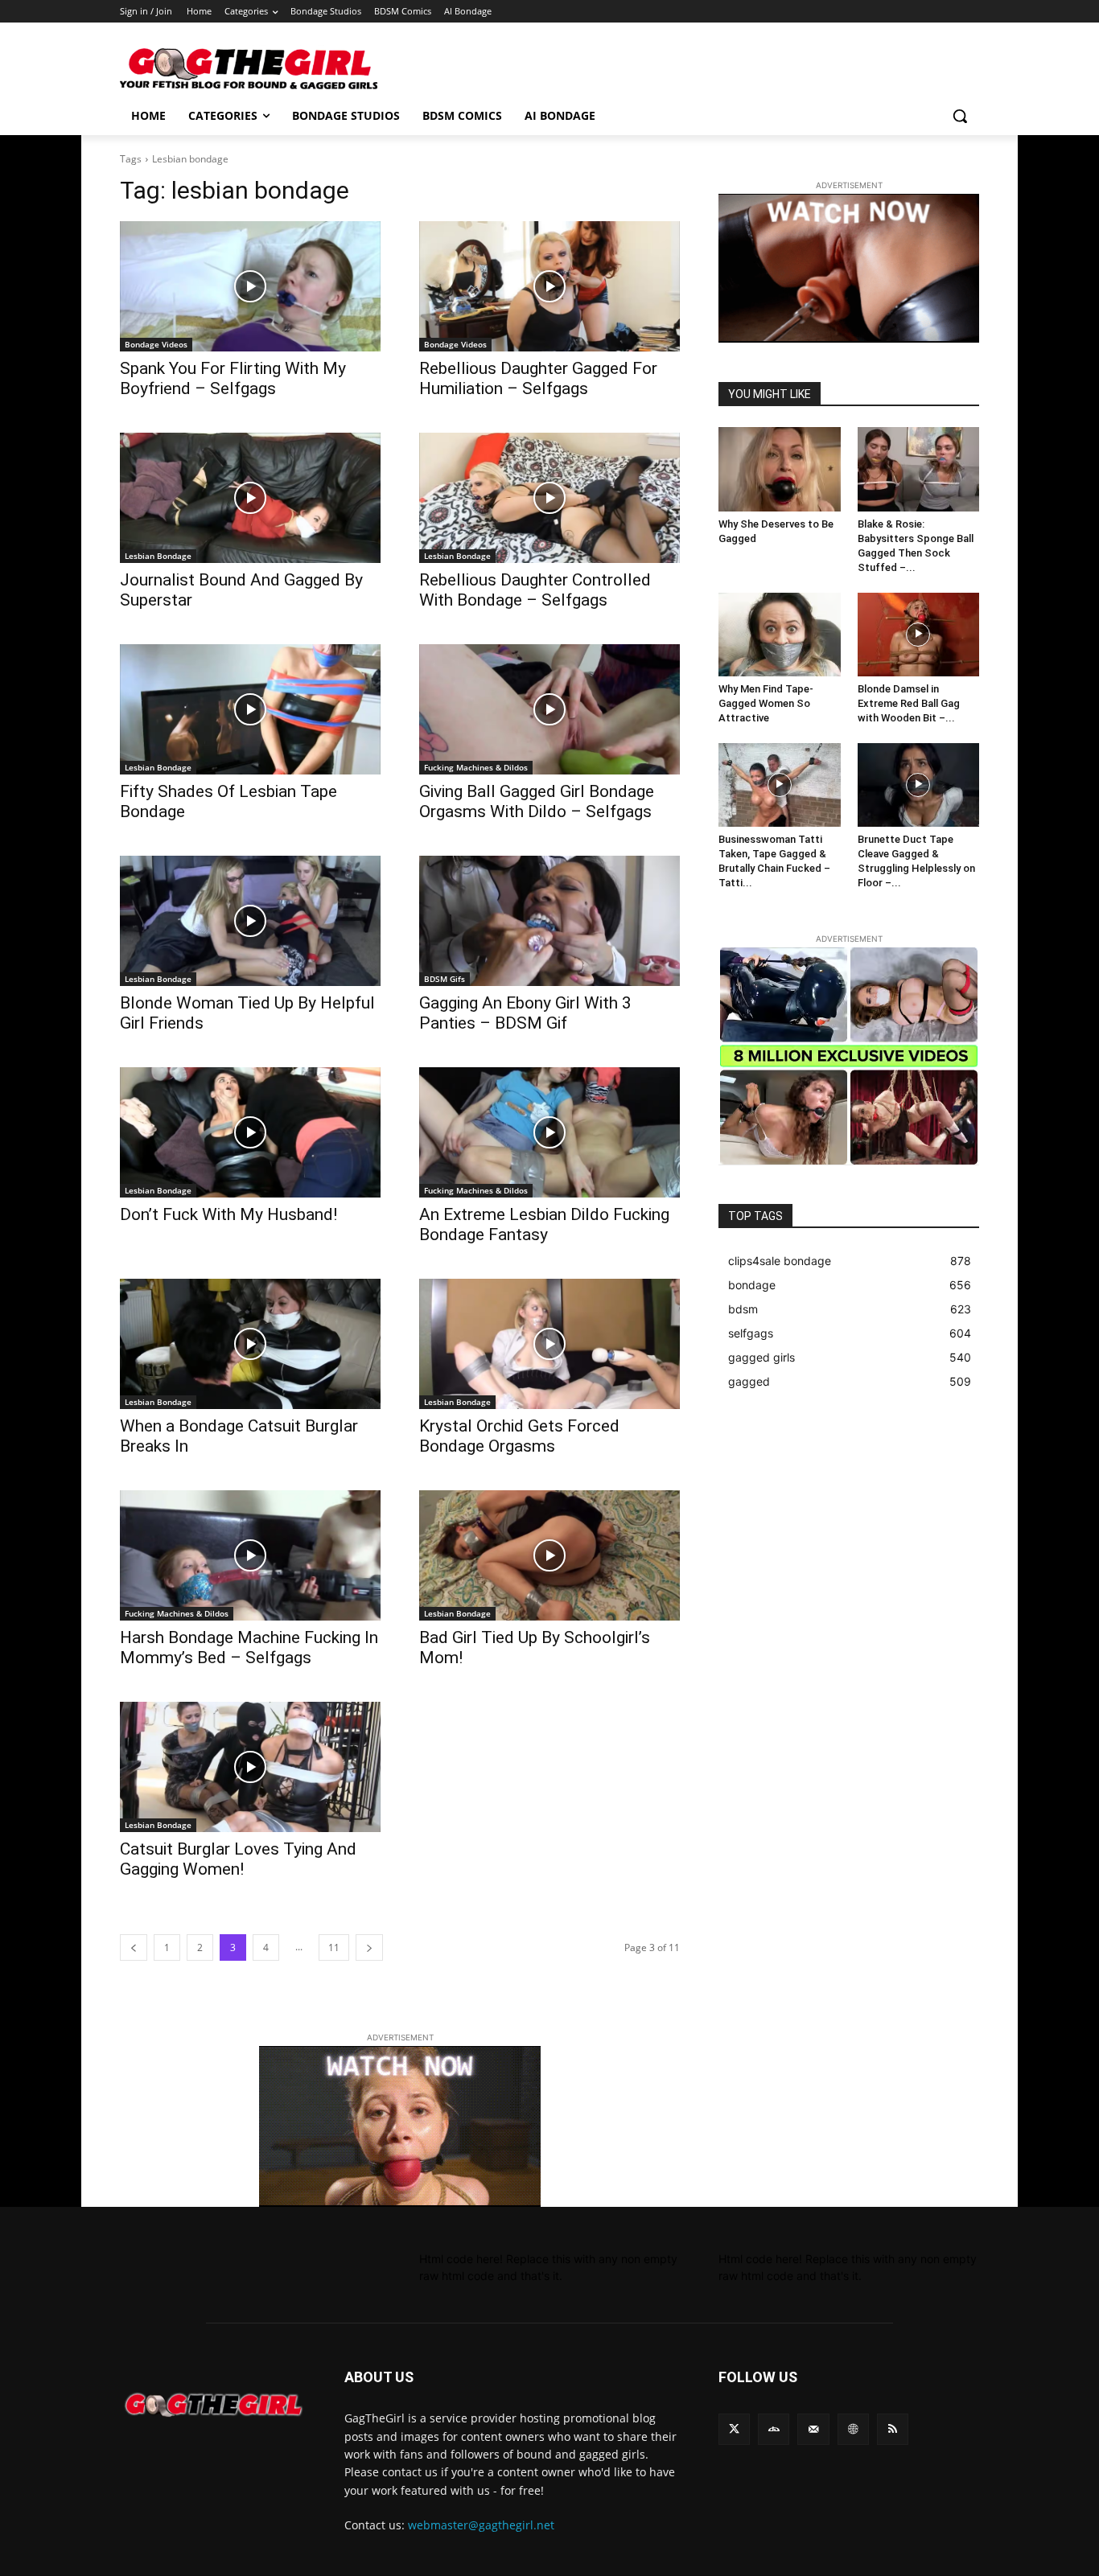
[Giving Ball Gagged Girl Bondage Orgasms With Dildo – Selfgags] (549, 709)
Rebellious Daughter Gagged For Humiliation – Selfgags (538, 378)
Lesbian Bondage (158, 556)
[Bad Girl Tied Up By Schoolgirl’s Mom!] (549, 1555)
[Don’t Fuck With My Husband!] (250, 1132)
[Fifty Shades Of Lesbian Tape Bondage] (250, 709)
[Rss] (893, 2429)
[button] (960, 116)
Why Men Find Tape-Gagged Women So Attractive (766, 703)
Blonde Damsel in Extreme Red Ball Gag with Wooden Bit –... (909, 703)
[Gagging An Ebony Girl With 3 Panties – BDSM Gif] (549, 921)
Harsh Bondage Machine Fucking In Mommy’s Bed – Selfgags (249, 1647)
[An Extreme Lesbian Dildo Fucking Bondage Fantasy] (549, 1132)
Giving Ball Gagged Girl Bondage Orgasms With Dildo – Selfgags (537, 801)
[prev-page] (134, 1947)
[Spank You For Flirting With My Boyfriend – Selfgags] (250, 286)
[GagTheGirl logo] (213, 2405)
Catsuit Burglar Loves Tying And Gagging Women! (238, 1859)
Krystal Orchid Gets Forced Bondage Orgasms (519, 1436)
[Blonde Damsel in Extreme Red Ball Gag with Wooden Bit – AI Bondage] (919, 635)
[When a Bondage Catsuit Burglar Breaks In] (250, 1344)
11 (334, 1947)
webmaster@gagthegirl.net (481, 2525)
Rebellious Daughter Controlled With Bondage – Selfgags (535, 590)
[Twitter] (734, 2429)
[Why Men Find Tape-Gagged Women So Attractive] (780, 635)
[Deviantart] (774, 2429)
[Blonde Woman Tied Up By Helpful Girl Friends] (250, 921)
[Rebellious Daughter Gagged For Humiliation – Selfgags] (549, 286)
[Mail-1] (813, 2429)
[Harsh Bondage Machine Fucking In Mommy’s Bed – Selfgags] (250, 1555)
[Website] (853, 2429)
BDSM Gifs (445, 979)
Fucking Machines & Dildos (476, 767)
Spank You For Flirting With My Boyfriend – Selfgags (233, 378)
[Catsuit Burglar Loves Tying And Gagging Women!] (250, 1767)
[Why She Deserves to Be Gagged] (780, 469)
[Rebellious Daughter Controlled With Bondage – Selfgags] (549, 498)
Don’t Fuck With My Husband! (228, 1214)
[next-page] (369, 1947)
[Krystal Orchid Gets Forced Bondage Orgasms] (549, 1344)
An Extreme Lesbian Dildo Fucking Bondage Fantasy (544, 1224)
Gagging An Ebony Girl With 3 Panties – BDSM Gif (525, 1013)
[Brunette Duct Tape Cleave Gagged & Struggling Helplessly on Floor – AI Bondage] (919, 785)
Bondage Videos (156, 344)
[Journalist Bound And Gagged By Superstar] (250, 498)
